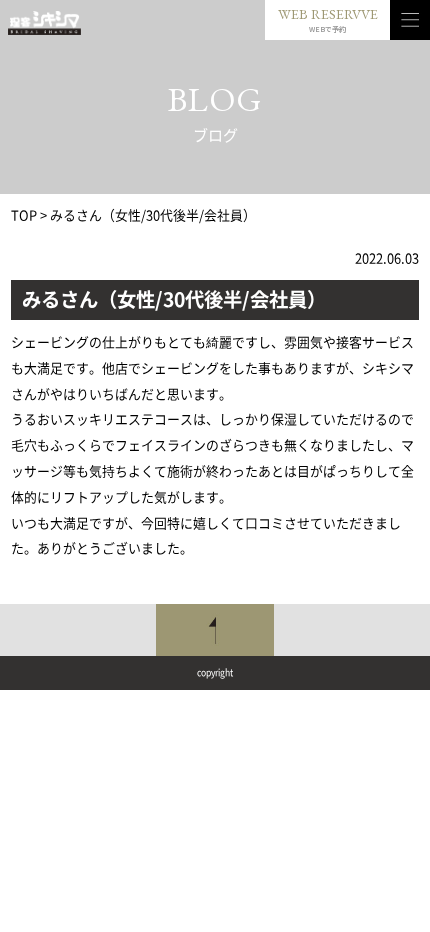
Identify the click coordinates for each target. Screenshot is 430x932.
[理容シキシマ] (44, 23)
